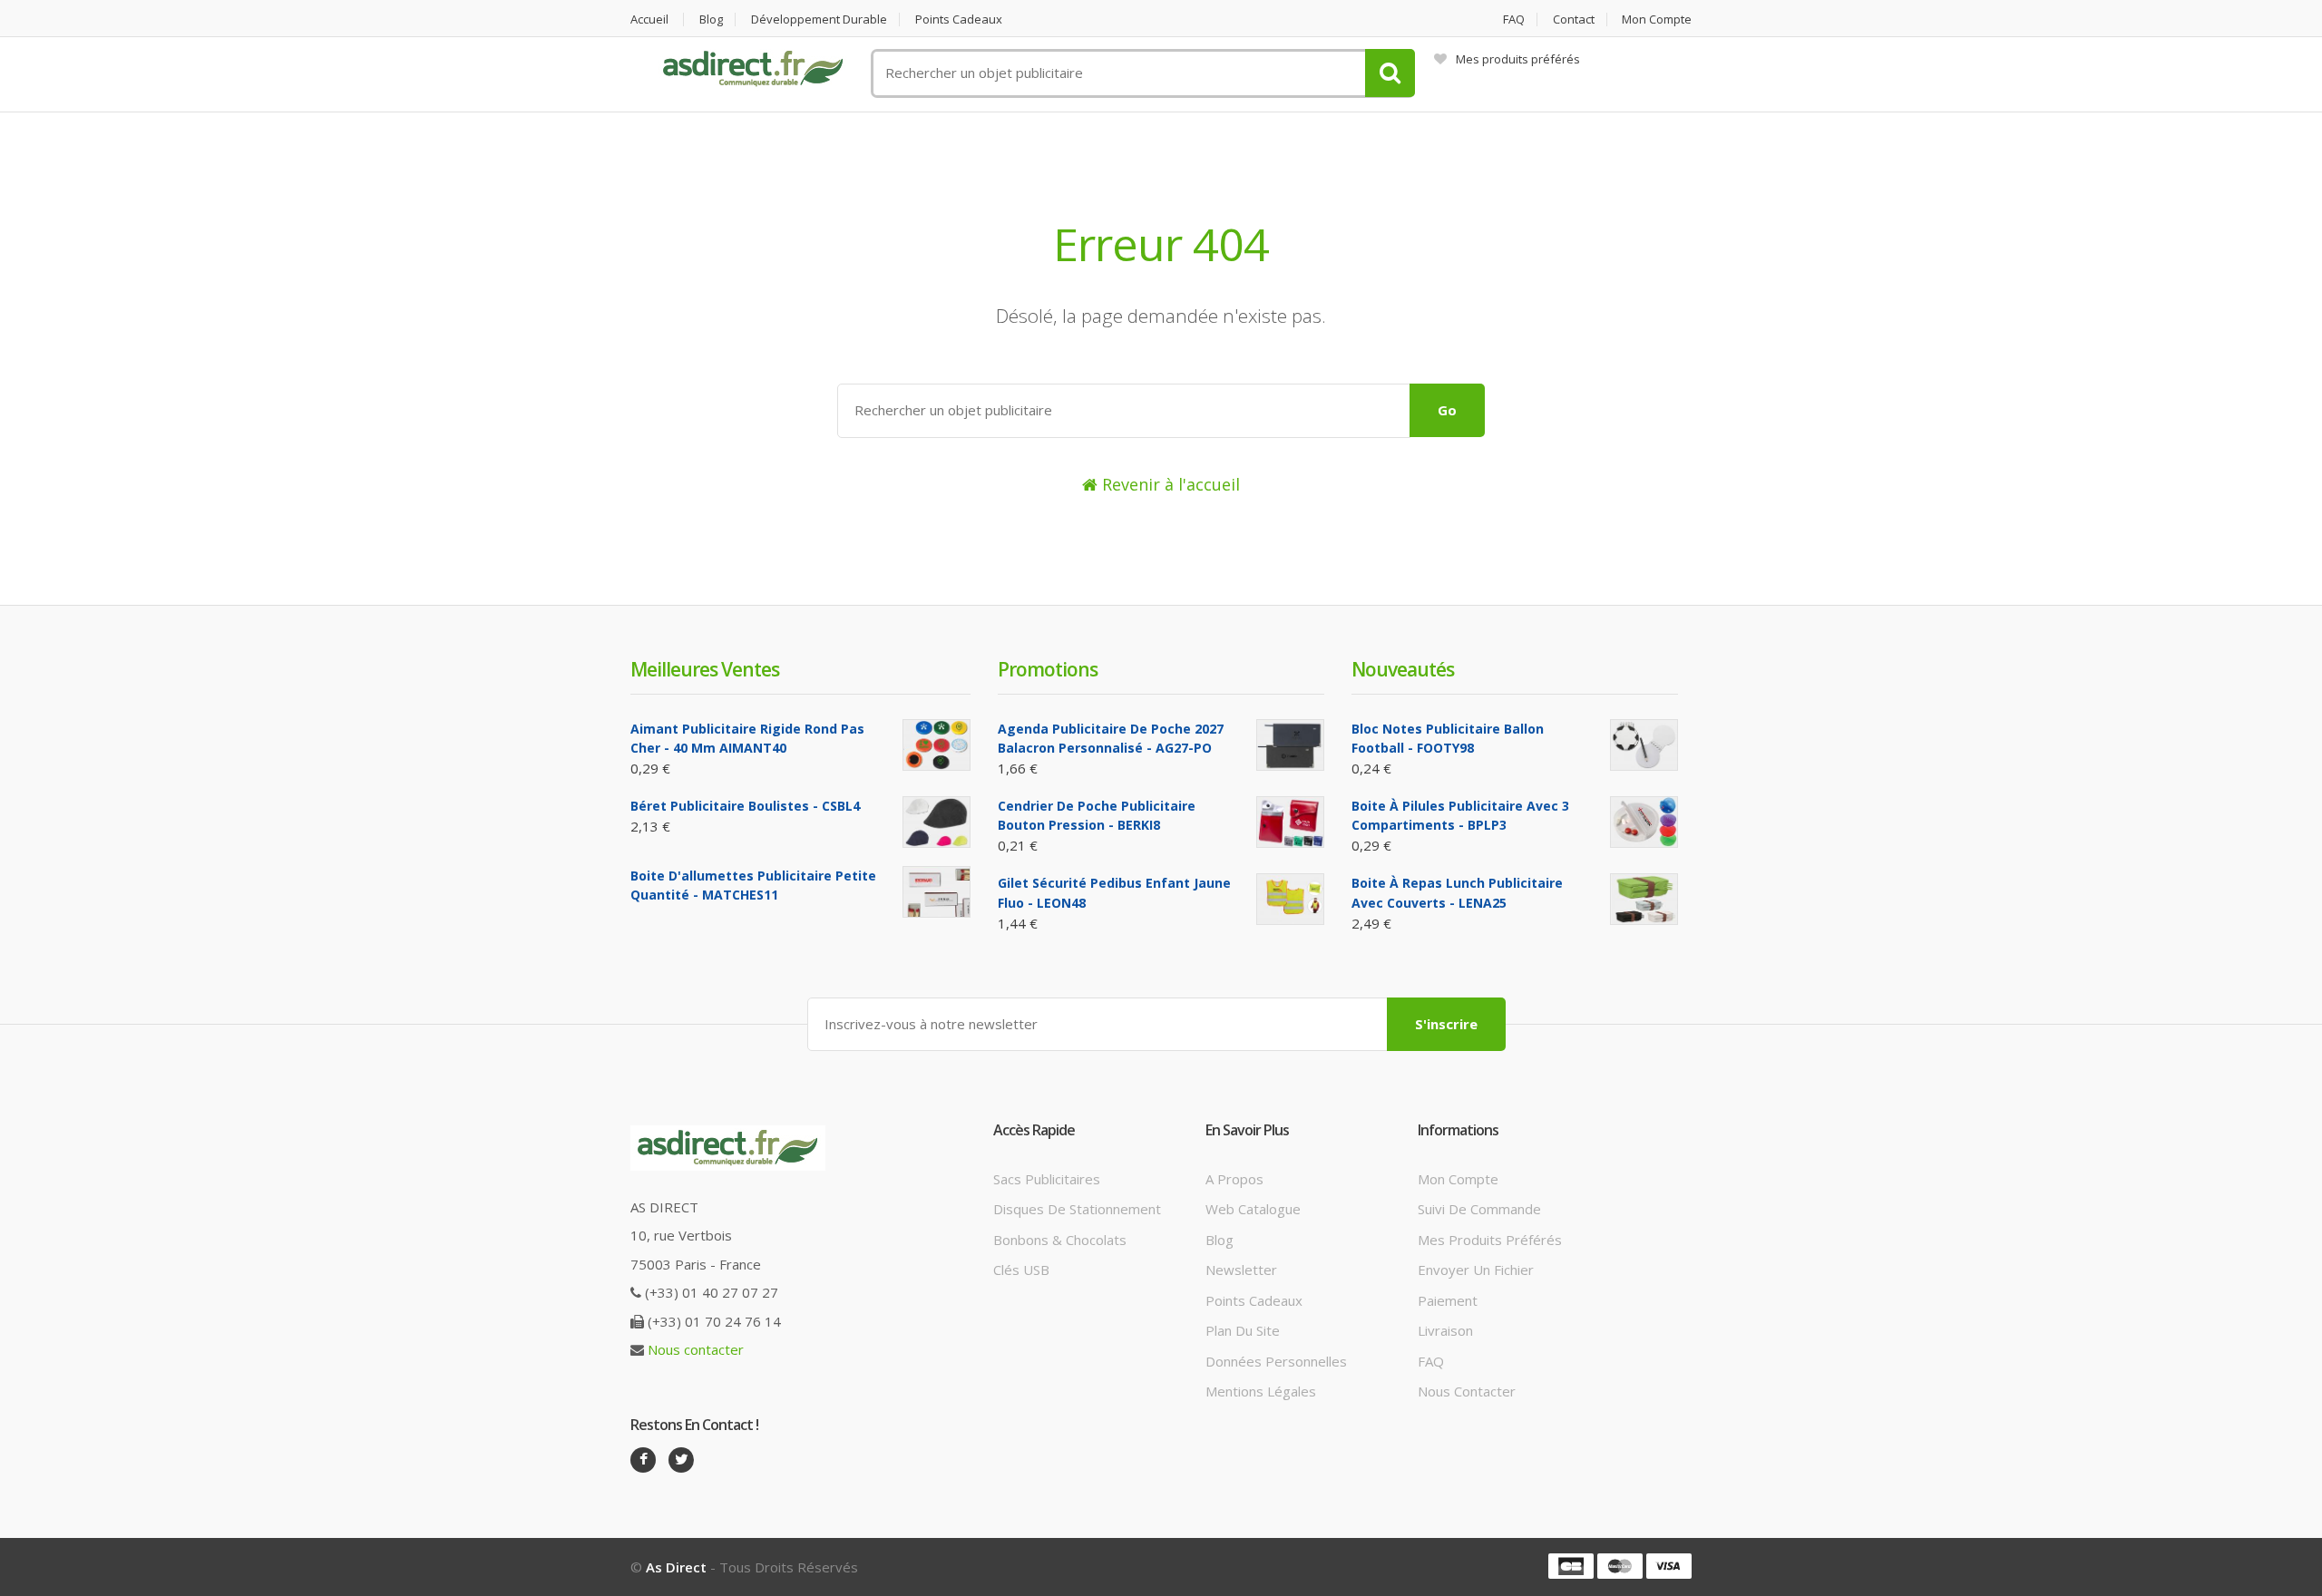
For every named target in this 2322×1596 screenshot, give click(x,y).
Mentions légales (1261, 1391)
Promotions (1048, 669)
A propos (1234, 1179)
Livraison (1445, 1330)
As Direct (676, 1567)
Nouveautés (1403, 669)
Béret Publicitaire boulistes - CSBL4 (745, 806)
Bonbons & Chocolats (1060, 1240)
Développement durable (819, 19)
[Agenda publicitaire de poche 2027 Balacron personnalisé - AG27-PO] (1290, 745)
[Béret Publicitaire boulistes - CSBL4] (937, 822)
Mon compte (1657, 19)
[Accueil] (753, 69)
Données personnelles (1276, 1361)
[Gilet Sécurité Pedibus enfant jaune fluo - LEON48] (1290, 899)
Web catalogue (1253, 1209)
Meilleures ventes (705, 669)
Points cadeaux (959, 19)
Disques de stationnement (1077, 1209)
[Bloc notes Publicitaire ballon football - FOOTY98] (1644, 745)
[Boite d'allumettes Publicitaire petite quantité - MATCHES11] (937, 892)
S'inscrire (1446, 1024)
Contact (1574, 19)
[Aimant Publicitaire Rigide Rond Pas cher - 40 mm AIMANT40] (937, 745)
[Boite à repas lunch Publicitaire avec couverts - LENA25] (1644, 899)
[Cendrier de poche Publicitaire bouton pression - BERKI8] (1290, 822)
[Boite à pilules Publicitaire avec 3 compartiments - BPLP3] (1644, 822)
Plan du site (1243, 1330)
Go (1447, 410)
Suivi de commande (1479, 1209)
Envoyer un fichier (1476, 1270)
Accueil (649, 19)
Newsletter (1241, 1270)
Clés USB (1021, 1270)
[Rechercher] (1390, 73)
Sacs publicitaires (1047, 1179)
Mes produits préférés (1518, 59)
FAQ (1514, 19)
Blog (711, 19)
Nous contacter (696, 1349)
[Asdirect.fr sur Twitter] (681, 1460)
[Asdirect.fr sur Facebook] (643, 1460)
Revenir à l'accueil (1169, 484)
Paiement (1448, 1300)
